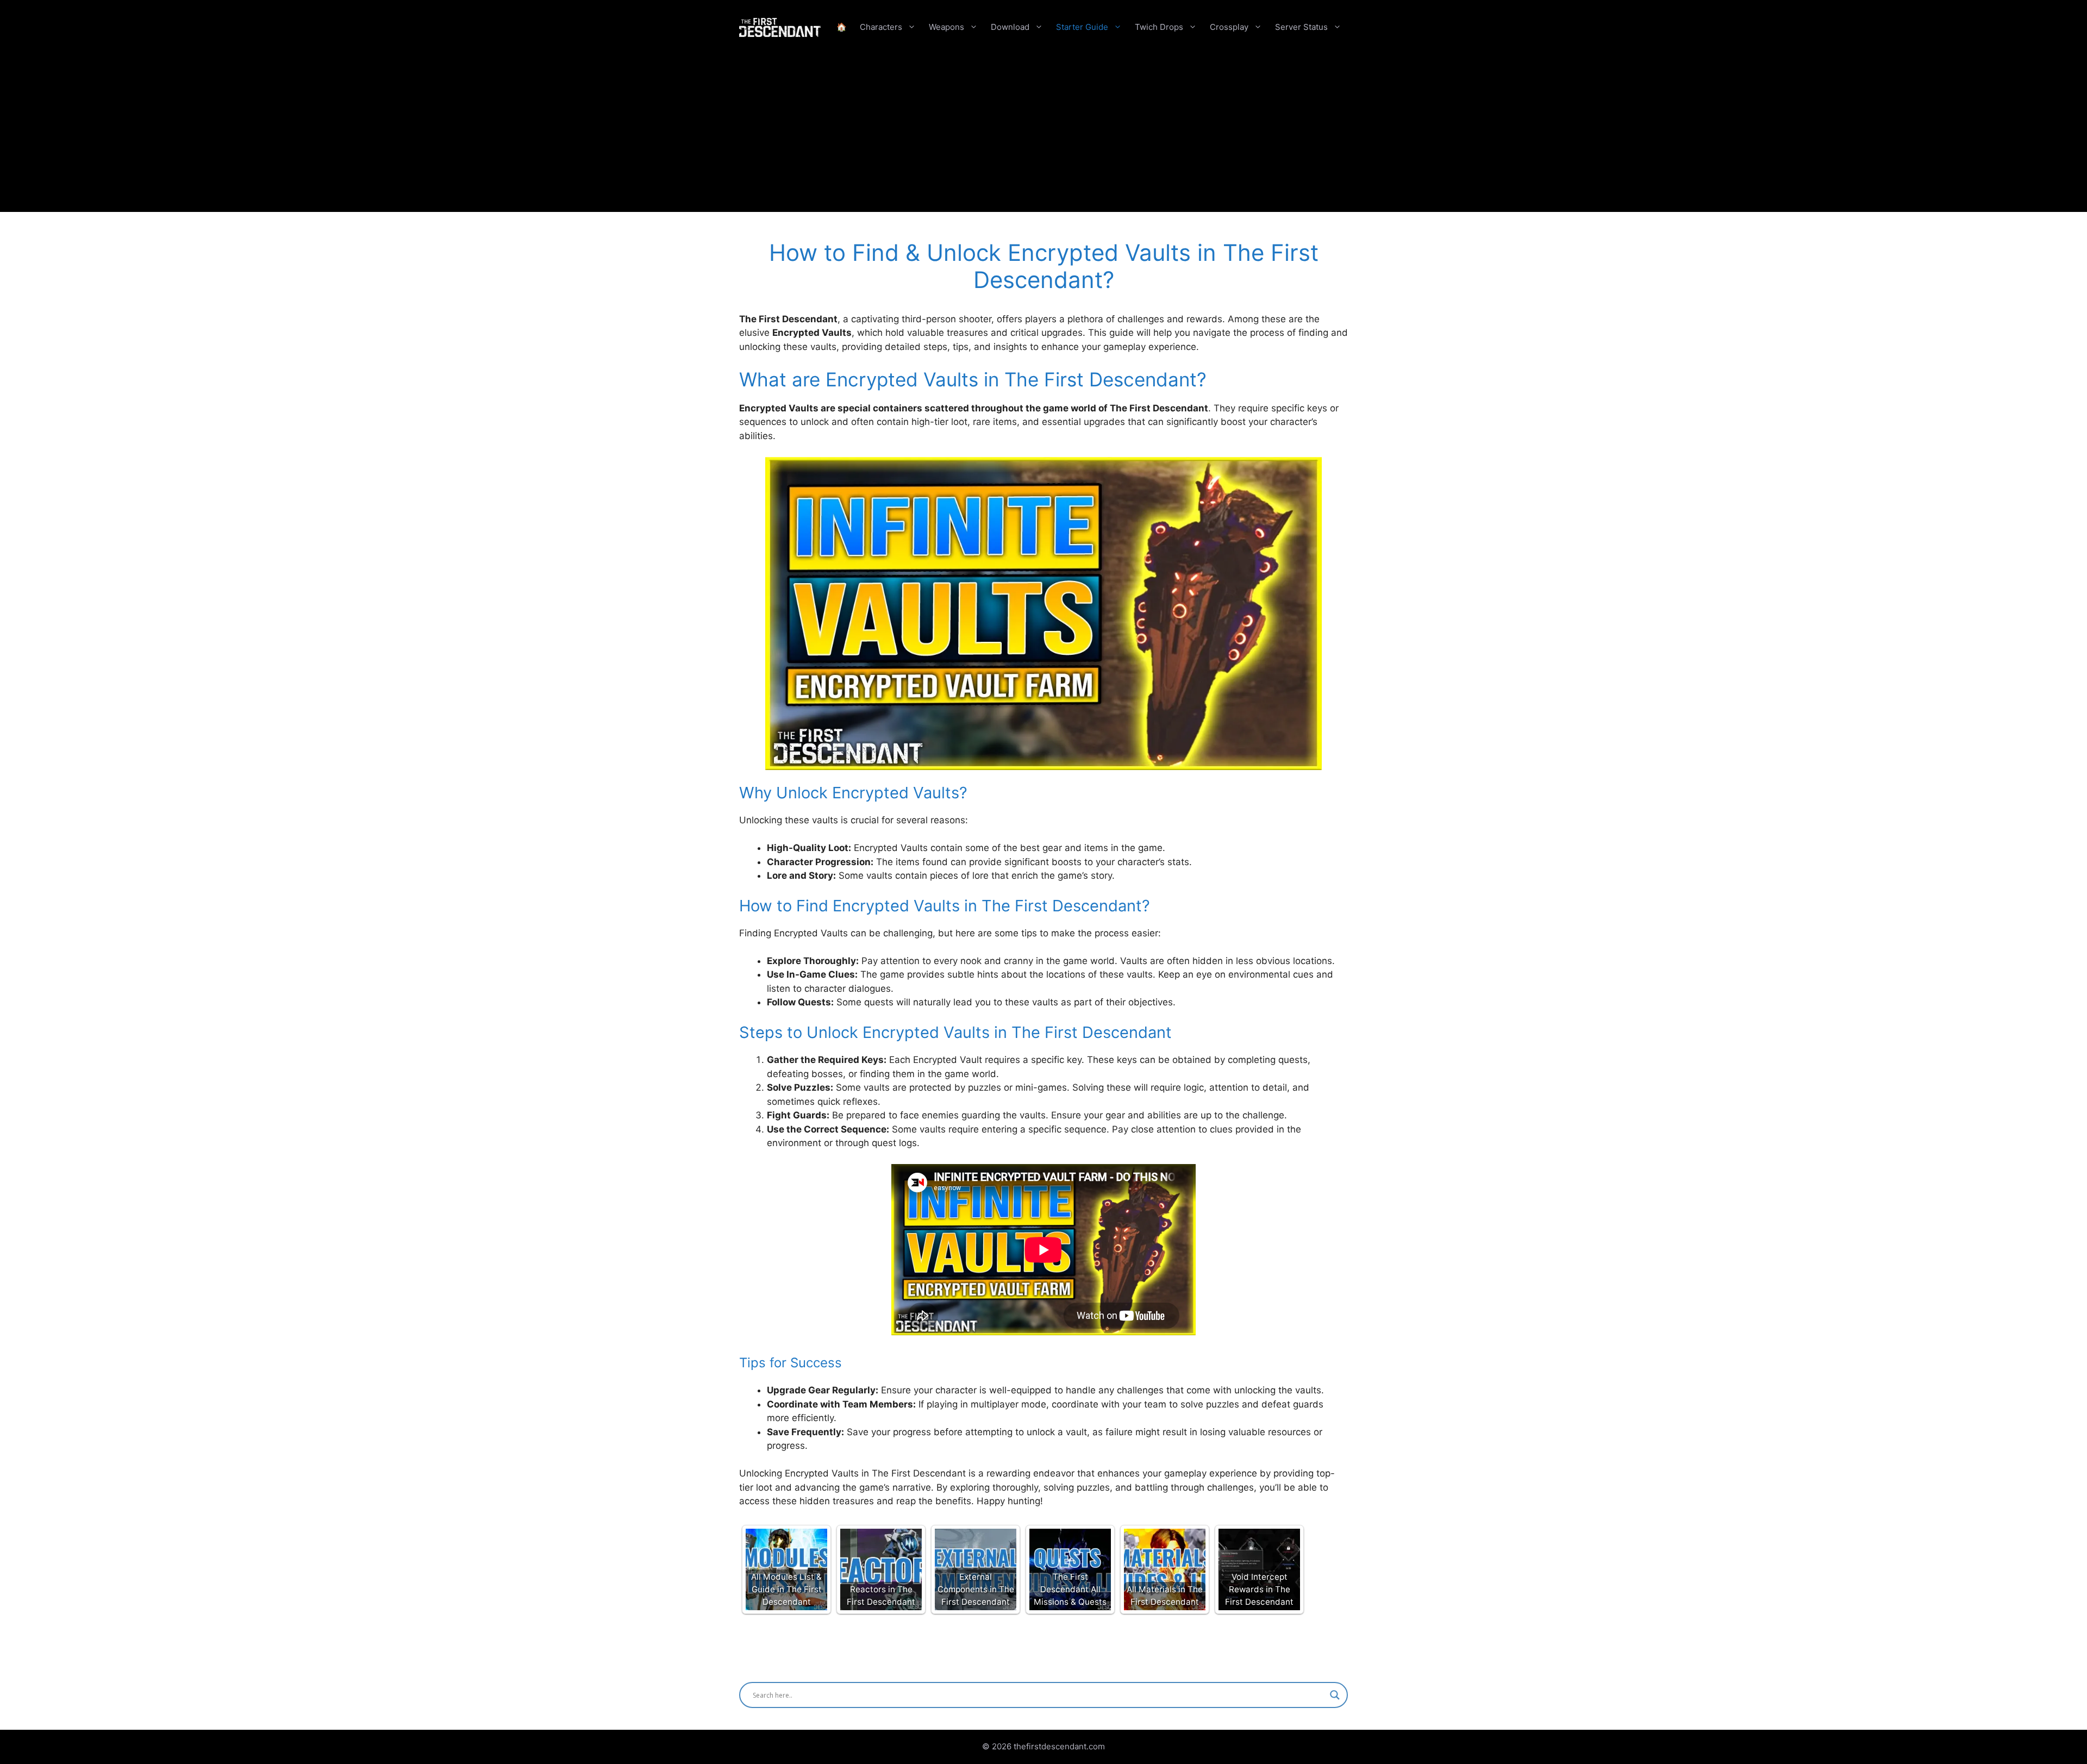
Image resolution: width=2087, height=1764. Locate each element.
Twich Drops (1159, 27)
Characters (881, 27)
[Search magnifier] (1335, 1695)
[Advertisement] (1043, 136)
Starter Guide (1082, 27)
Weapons (946, 27)
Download (1010, 27)
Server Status (1301, 27)
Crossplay (1229, 27)
